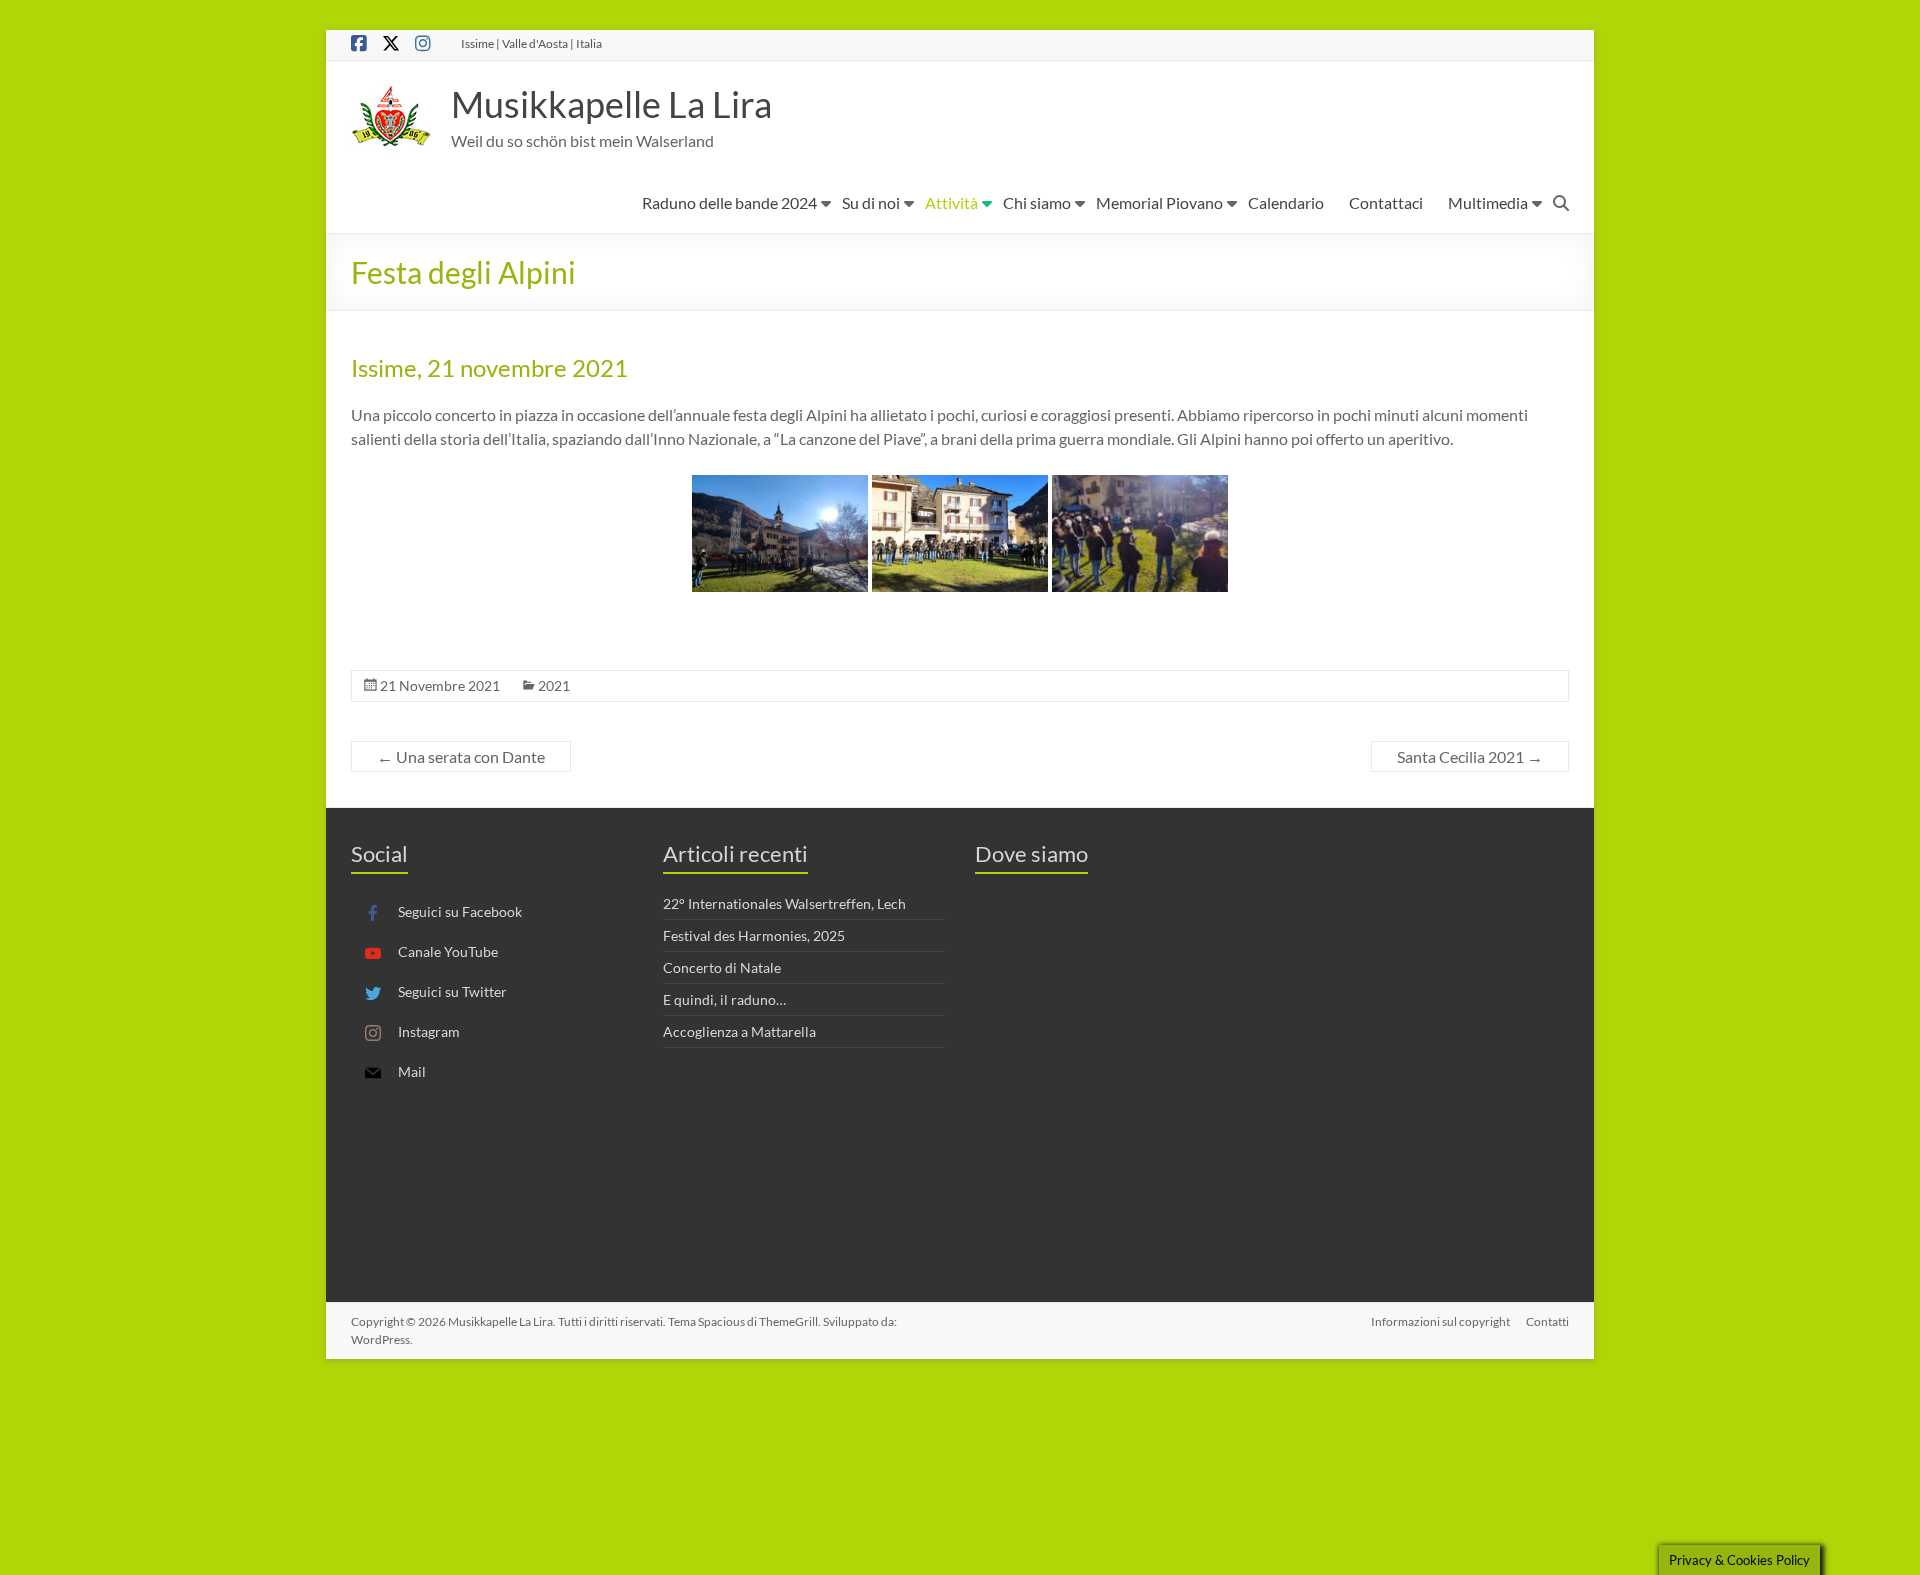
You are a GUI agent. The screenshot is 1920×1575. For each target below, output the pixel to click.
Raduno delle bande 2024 (729, 202)
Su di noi (871, 202)
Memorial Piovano (1159, 202)
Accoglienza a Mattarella (739, 1031)
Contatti (1547, 1321)
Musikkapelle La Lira (611, 104)
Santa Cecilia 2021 (1470, 756)
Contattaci (1386, 202)
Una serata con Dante (461, 756)
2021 (554, 685)
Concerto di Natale (722, 967)
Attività (951, 202)
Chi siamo (1037, 202)
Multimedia (1488, 202)
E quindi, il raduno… (724, 999)
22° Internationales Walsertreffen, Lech (784, 903)
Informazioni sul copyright (1440, 1321)
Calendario (1286, 202)
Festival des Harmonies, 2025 (754, 935)
